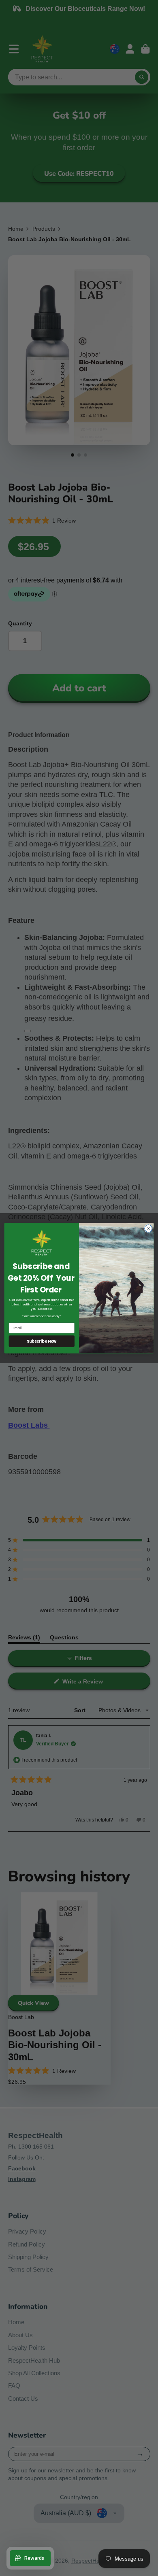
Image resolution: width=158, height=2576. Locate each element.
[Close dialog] (148, 1228)
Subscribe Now (42, 1341)
